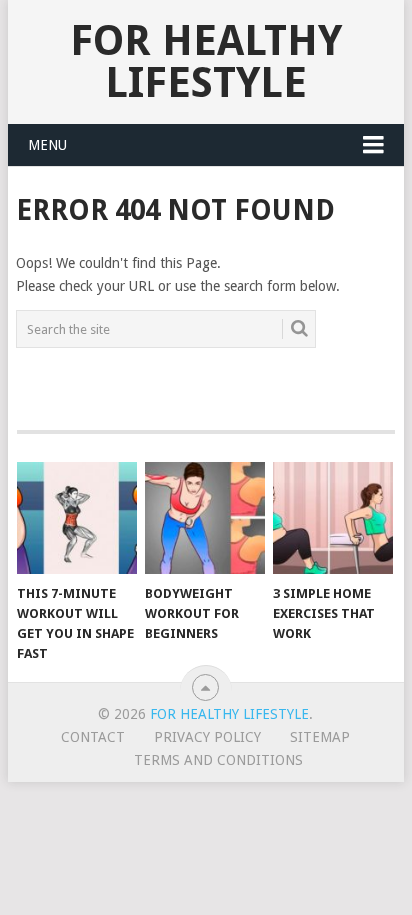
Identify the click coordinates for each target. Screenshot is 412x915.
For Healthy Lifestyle (206, 61)
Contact (93, 737)
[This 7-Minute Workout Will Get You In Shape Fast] (77, 518)
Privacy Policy (207, 737)
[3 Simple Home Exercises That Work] (333, 518)
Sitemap (320, 737)
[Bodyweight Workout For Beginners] (205, 518)
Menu (47, 145)
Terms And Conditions (218, 760)
